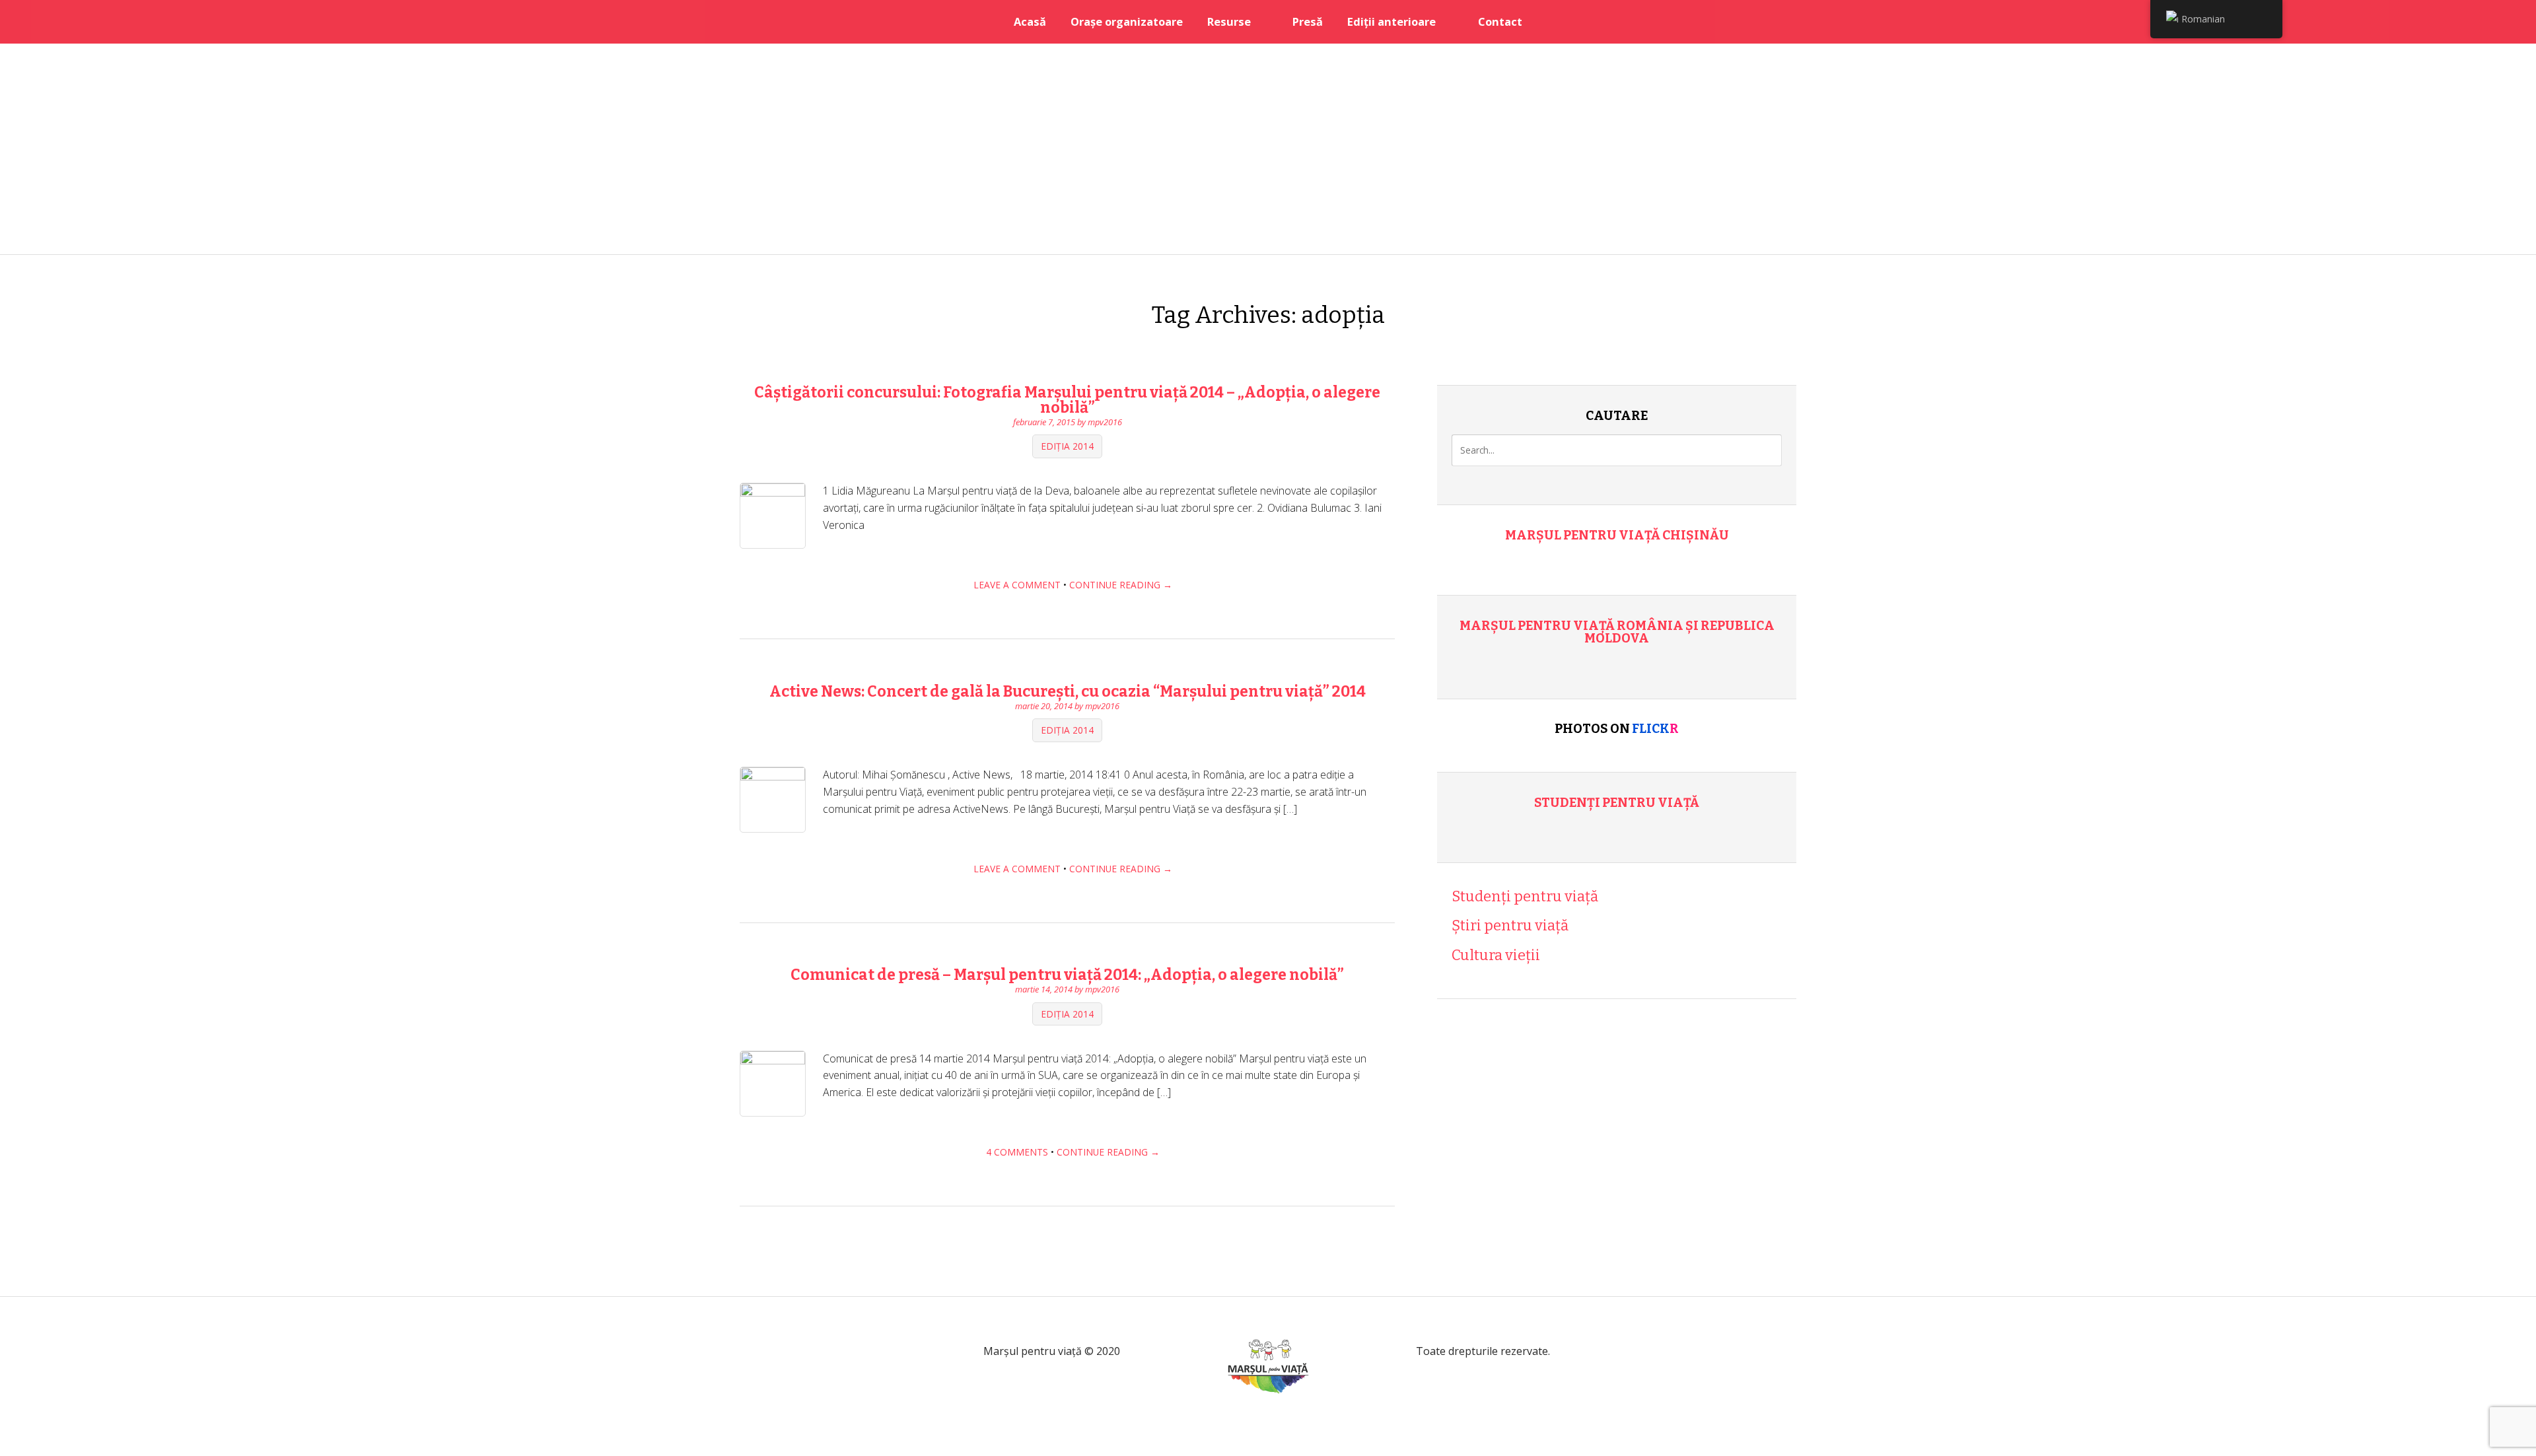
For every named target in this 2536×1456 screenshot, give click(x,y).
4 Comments (1017, 1152)
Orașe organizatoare (1127, 21)
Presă (1308, 21)
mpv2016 (1105, 422)
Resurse (1229, 21)
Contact (1500, 21)
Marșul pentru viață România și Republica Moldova (1617, 632)
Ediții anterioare (1391, 21)
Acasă (1030, 21)
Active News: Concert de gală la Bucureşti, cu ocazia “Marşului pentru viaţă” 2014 (1068, 691)
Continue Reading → (1121, 585)
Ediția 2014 (1067, 447)
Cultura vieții (1496, 955)
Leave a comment (1017, 585)
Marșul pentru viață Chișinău (1617, 535)
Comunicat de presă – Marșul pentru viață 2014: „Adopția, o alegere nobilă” (1067, 975)
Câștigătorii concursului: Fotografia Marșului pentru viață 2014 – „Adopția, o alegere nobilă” (1067, 400)
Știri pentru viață (1510, 925)
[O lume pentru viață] (1268, 1409)
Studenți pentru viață (1617, 803)
